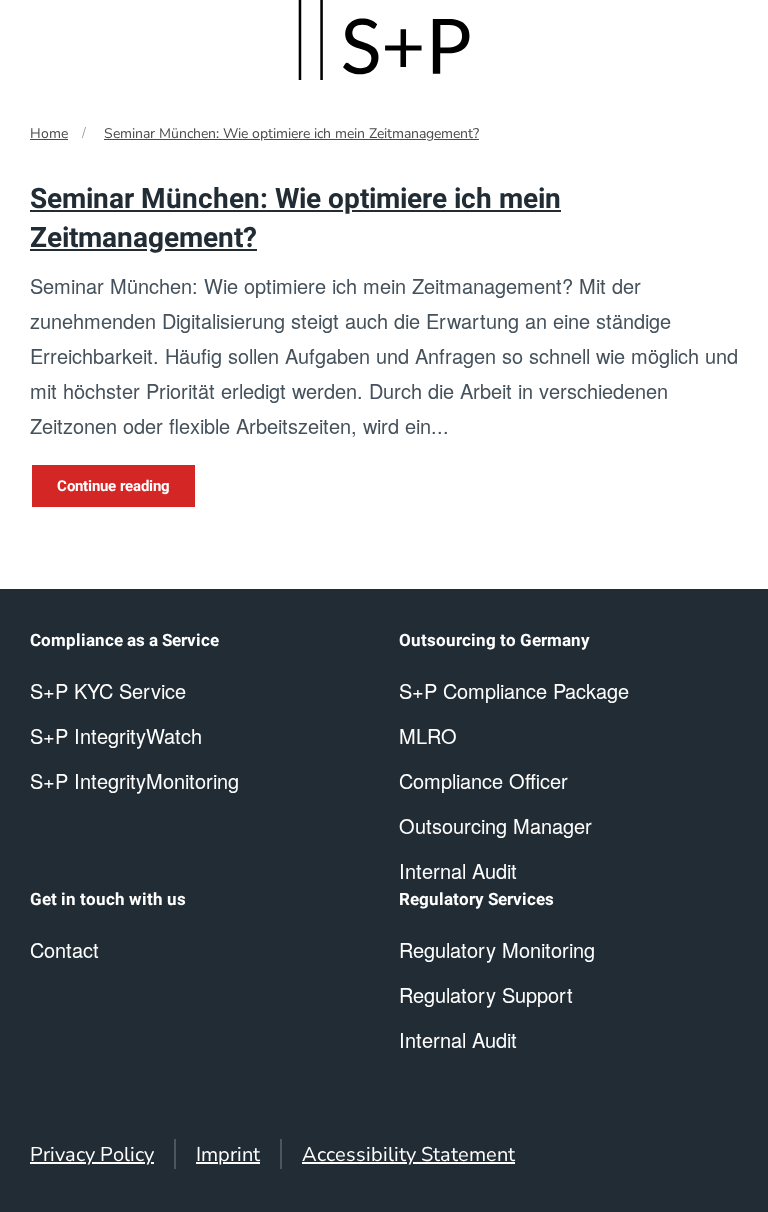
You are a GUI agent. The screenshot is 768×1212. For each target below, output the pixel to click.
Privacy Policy (92, 1154)
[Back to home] (384, 40)
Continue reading (113, 486)
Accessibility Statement (408, 1154)
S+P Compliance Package (514, 690)
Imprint (228, 1154)
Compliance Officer (483, 780)
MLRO (428, 735)
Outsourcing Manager (495, 825)
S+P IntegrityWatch (116, 735)
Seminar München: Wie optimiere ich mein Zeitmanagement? (291, 133)
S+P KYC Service (108, 690)
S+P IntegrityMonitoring (134, 780)
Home (49, 133)
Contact (64, 949)
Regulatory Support (486, 994)
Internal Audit (458, 1039)
